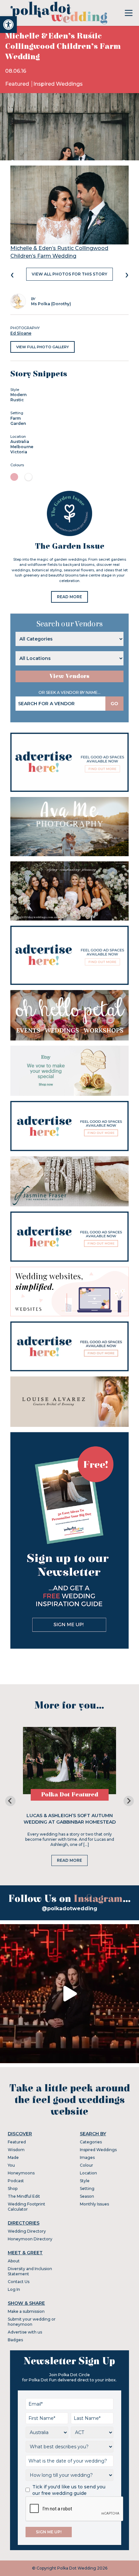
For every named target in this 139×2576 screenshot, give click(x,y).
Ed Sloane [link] (21, 333)
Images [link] (87, 2157)
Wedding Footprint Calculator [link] (27, 2207)
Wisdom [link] (16, 2150)
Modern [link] (18, 395)
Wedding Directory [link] (27, 2231)
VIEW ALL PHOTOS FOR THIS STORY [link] (69, 274)
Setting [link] (87, 2188)
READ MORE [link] (69, 597)
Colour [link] (86, 2165)
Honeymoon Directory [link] (30, 2239)
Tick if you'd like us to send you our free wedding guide (69, 2490)
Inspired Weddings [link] (58, 84)
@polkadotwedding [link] (69, 1908)
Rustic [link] (17, 400)
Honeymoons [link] (21, 2173)
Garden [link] (18, 423)
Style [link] (85, 2181)
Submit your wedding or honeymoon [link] (32, 2322)
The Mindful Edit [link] (24, 2196)
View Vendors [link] (69, 676)
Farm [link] (16, 418)
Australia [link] (20, 442)
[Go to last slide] (10, 1801)
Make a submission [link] (26, 2311)
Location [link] (88, 2173)
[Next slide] (129, 1801)
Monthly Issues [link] (94, 2204)
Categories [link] (91, 2142)
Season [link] (87, 2196)
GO (114, 704)
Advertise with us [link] (25, 2332)
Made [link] (13, 2157)
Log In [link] (14, 2289)
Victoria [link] (19, 452)
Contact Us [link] (19, 2282)
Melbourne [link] (22, 447)
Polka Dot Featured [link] (70, 1795)
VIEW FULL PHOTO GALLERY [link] (43, 347)
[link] (8, 25)
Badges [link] (15, 2340)
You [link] (11, 2165)
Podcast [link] (16, 2181)
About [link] (14, 2261)
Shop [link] (13, 2188)
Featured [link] (18, 84)
